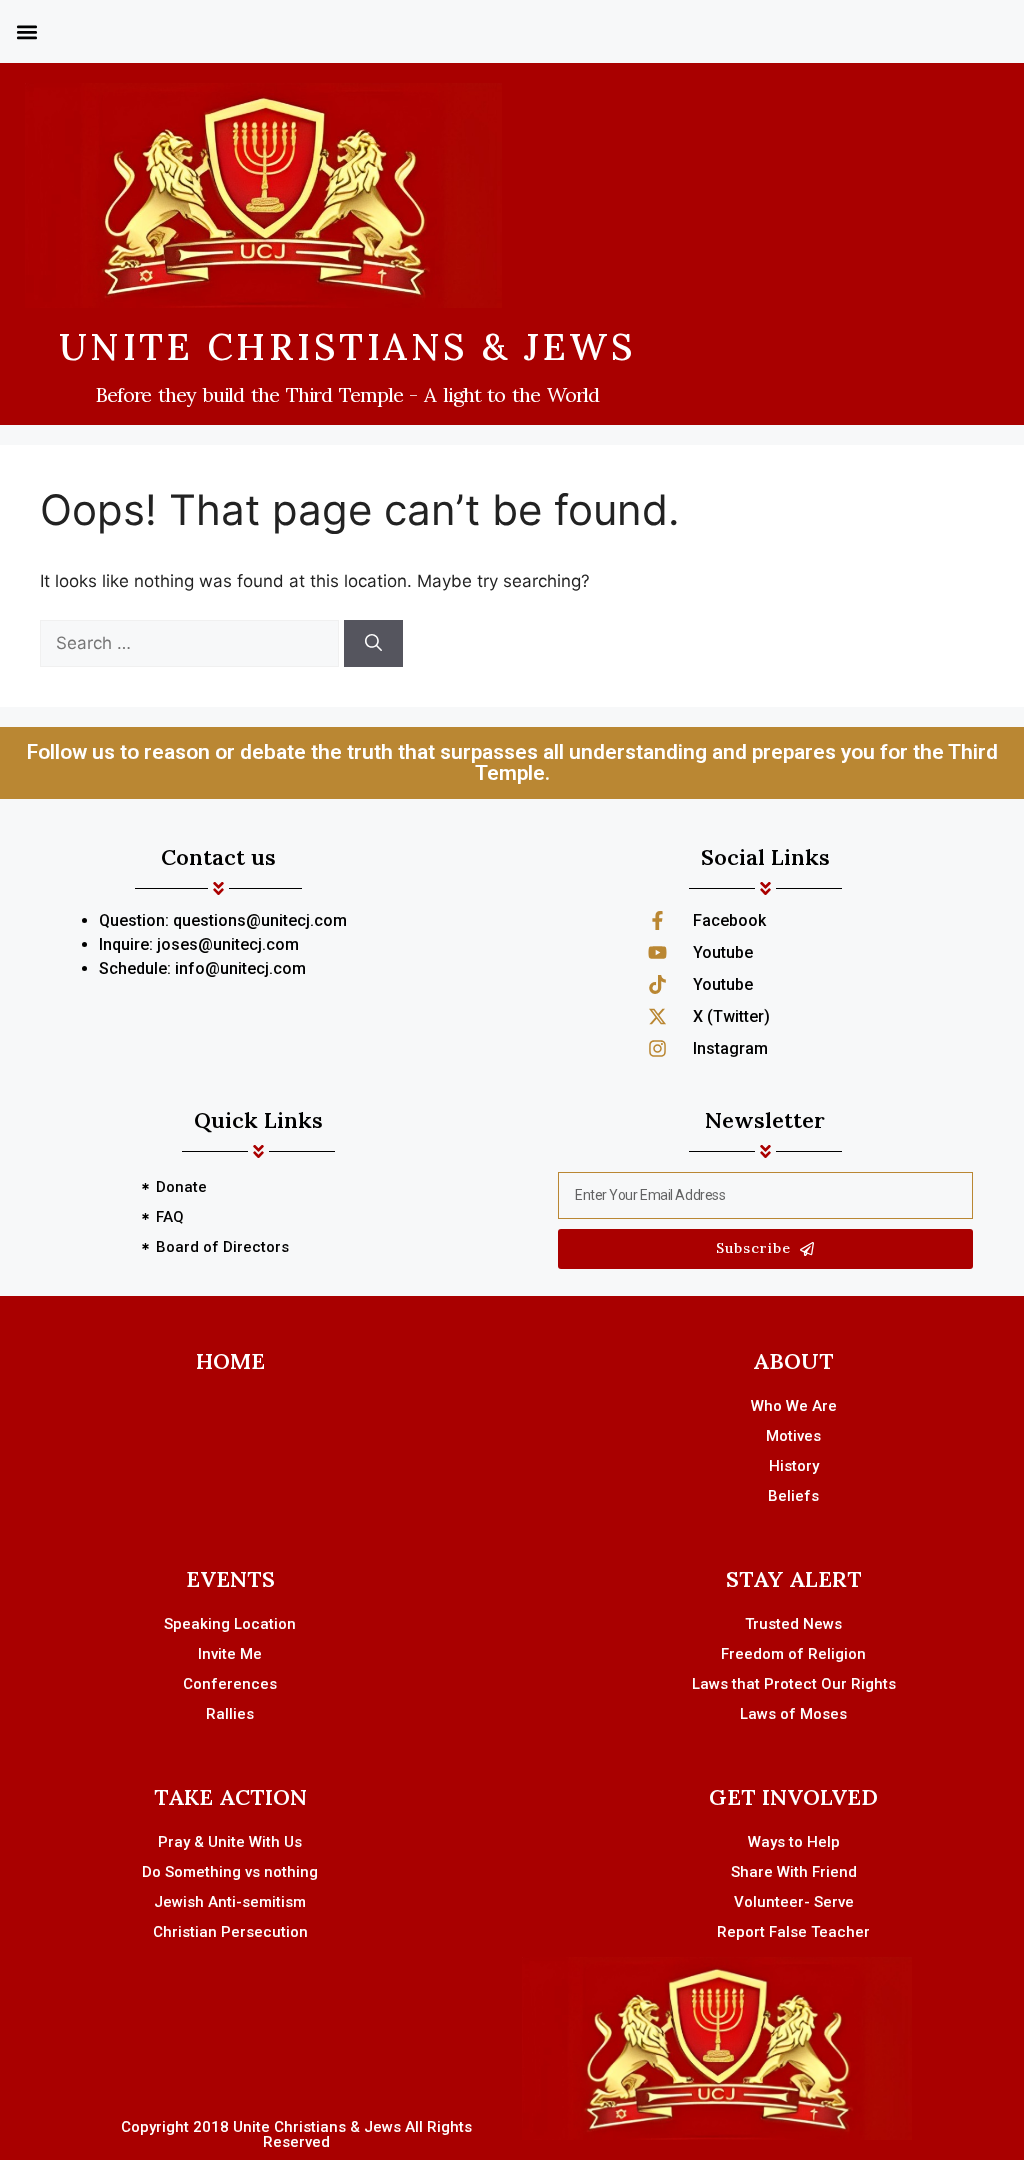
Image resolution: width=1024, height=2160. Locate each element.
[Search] (373, 644)
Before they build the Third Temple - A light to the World (347, 394)
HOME (230, 1361)
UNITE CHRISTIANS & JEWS (348, 346)
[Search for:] (192, 643)
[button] (26, 31)
